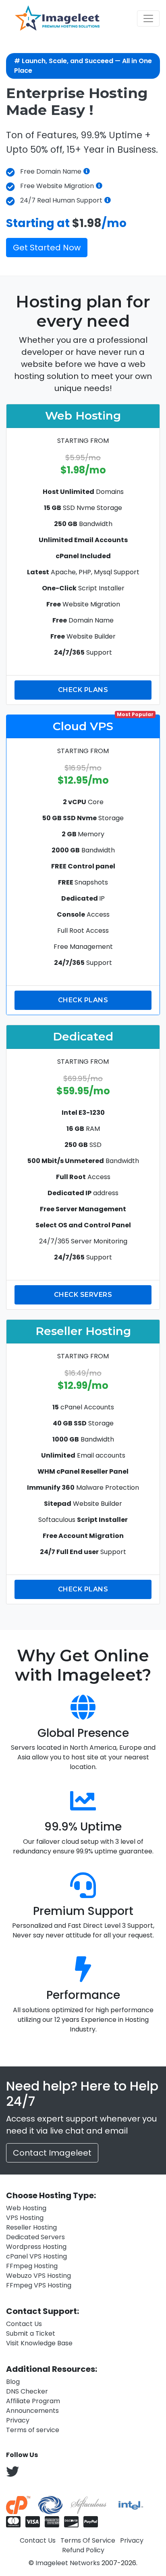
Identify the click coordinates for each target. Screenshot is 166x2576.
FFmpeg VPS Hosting (39, 2285)
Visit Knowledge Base (39, 2343)
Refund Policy (83, 2550)
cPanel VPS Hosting (36, 2256)
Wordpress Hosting (36, 2247)
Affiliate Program (33, 2401)
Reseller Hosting (31, 2227)
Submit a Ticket (31, 2333)
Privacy (18, 2420)
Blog (13, 2382)
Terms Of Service (88, 2540)
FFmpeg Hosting (32, 2266)
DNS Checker (27, 2391)
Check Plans (83, 690)
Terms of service (33, 2430)
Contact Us (24, 2324)
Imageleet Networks (68, 2563)
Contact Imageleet (52, 2153)
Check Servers (83, 1295)
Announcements (32, 2411)
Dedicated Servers (35, 2237)
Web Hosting (26, 2208)
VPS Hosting (25, 2218)
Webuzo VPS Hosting (38, 2276)
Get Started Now (47, 248)
